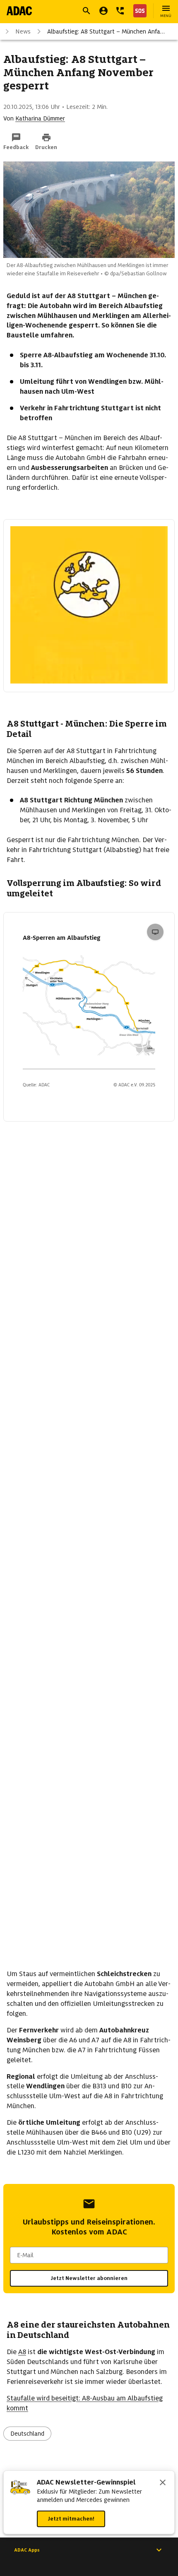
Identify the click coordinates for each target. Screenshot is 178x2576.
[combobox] (89, 2255)
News (23, 31)
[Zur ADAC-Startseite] (19, 11)
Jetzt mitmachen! (71, 2519)
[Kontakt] (120, 11)
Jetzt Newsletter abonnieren (89, 2278)
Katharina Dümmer (40, 118)
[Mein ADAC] (103, 11)
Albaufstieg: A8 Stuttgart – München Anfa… (106, 31)
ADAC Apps (27, 2550)
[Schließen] (163, 2483)
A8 (22, 2352)
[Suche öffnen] (87, 11)
